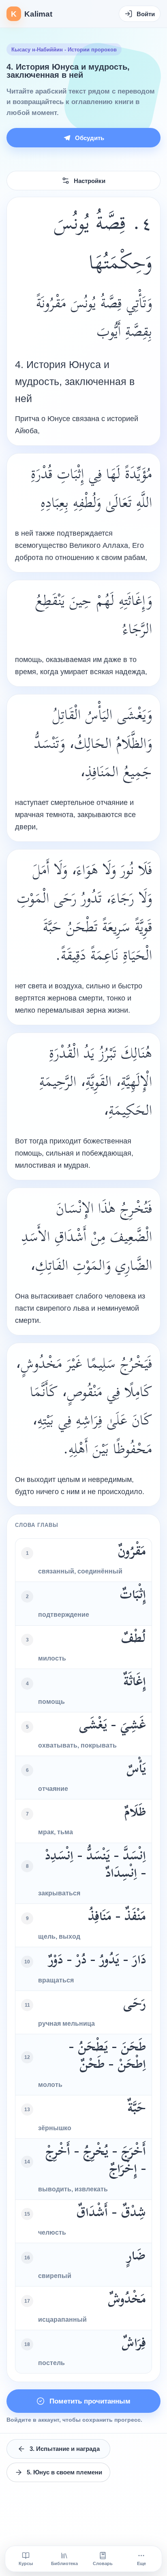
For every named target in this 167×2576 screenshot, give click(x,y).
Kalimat (32, 14)
